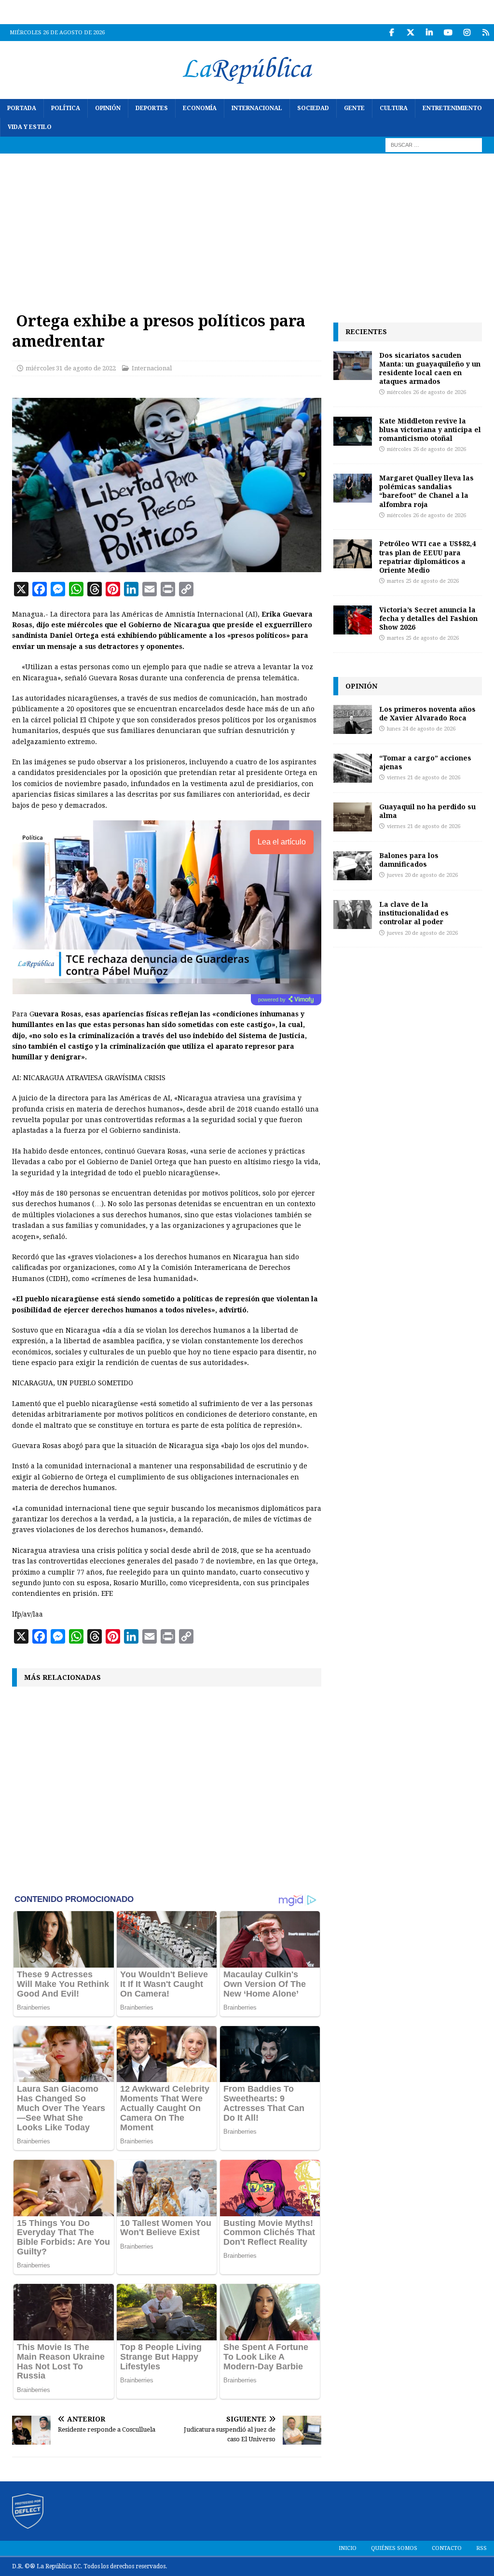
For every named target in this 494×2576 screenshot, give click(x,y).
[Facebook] (391, 33)
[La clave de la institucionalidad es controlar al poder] (353, 915)
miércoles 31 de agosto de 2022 (71, 368)
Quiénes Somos (394, 2548)
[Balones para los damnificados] (353, 866)
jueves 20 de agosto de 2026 (422, 875)
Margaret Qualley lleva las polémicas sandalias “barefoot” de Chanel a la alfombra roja (426, 491)
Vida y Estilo (30, 127)
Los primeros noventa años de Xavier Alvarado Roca (427, 713)
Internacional (257, 108)
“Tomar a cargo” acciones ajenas (425, 762)
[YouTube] (448, 33)
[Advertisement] (247, 226)
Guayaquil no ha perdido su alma (427, 811)
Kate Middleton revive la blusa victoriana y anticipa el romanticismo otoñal (430, 429)
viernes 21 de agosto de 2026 (424, 778)
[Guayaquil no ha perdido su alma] (353, 817)
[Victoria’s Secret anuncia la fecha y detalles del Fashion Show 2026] (353, 620)
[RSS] (486, 33)
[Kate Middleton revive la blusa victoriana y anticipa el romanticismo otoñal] (353, 431)
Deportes (152, 108)
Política (66, 108)
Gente (354, 108)
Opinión (108, 108)
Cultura (394, 108)
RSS (481, 2548)
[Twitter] (410, 33)
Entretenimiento (452, 108)
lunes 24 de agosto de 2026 (421, 729)
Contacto (447, 2548)
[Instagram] (467, 33)
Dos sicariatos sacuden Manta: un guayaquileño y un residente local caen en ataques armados (430, 368)
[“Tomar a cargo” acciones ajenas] (353, 768)
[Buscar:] (434, 145)
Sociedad (313, 108)
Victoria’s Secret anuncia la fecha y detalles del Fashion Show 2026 (428, 618)
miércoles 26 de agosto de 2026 (426, 392)
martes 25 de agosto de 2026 (423, 581)
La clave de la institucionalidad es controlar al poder (414, 913)
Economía (200, 108)
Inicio (348, 2548)
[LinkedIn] (429, 33)
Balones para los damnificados (409, 860)
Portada (22, 108)
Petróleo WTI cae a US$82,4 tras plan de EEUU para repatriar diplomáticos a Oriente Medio (427, 557)
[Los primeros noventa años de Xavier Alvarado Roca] (353, 719)
